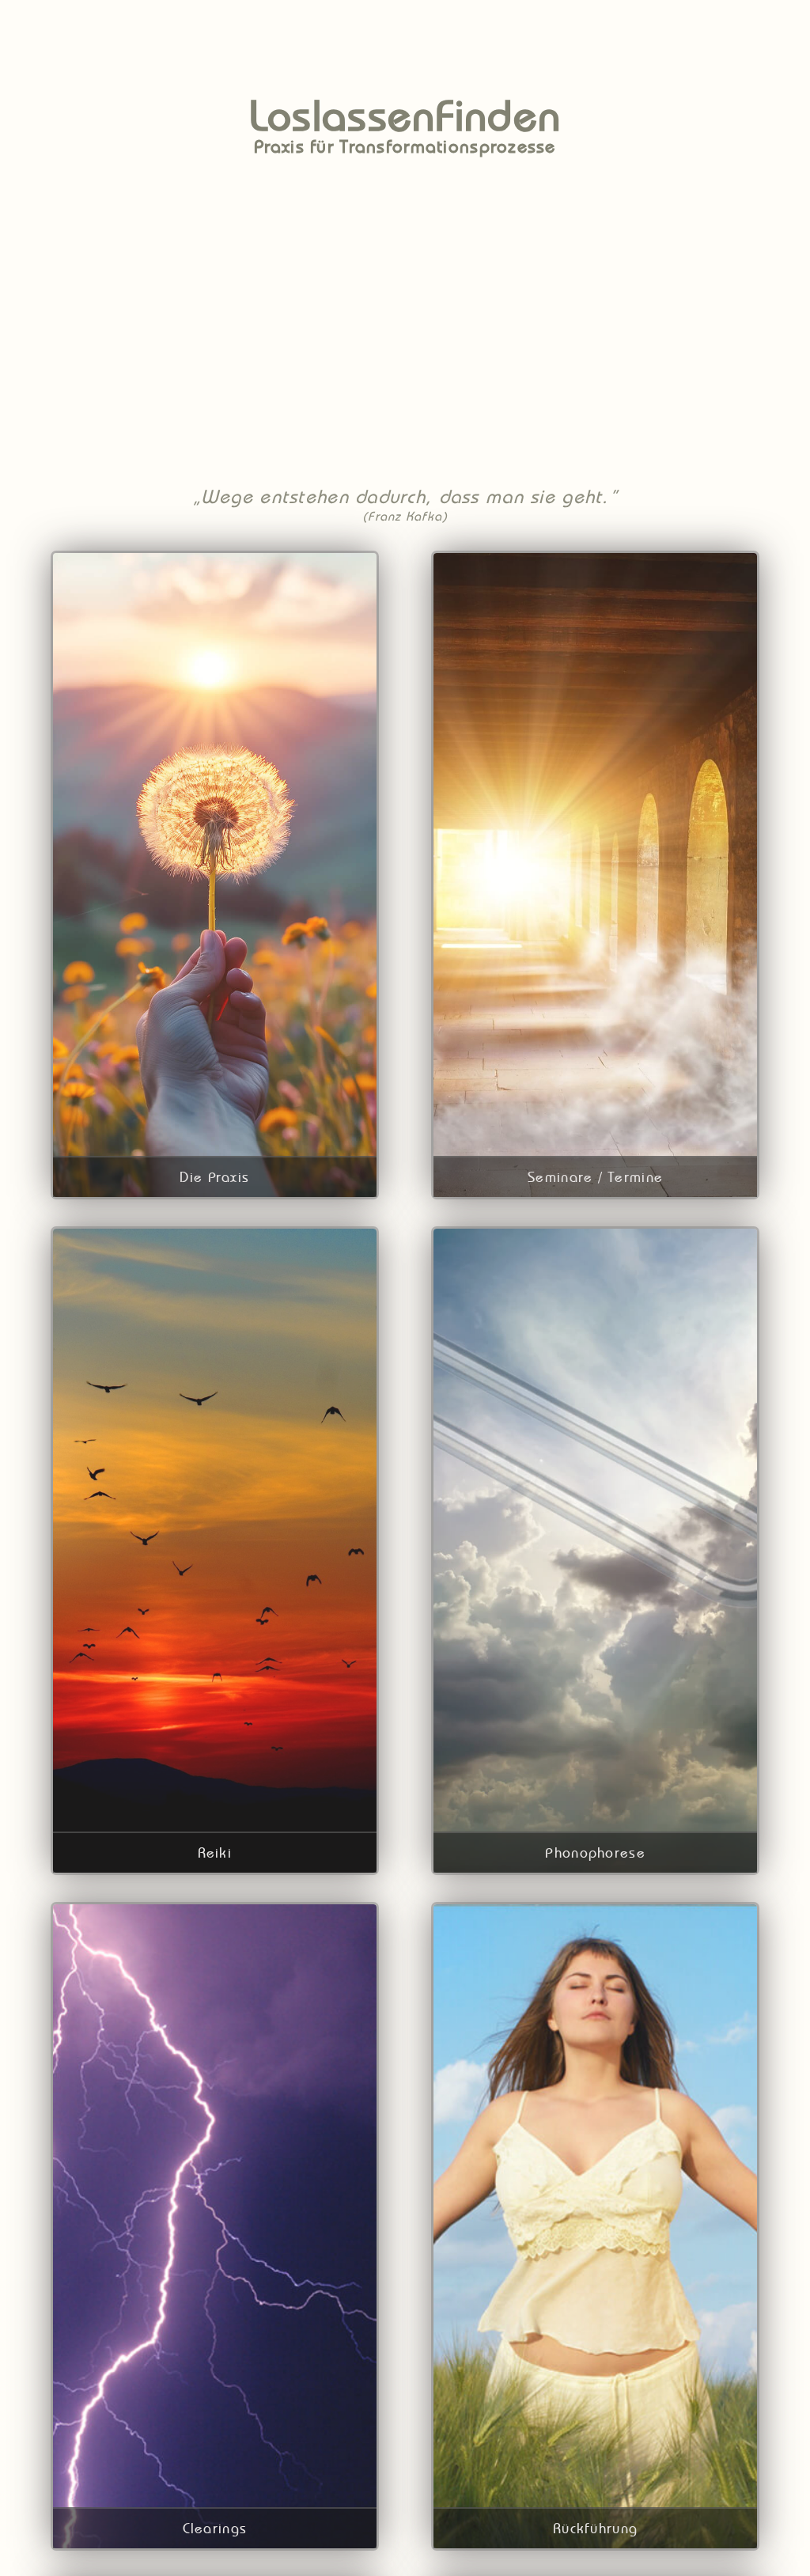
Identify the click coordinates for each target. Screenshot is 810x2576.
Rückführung (595, 2528)
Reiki (215, 1852)
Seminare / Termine (595, 1177)
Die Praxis (214, 1177)
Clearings (215, 2528)
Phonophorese (595, 1852)
